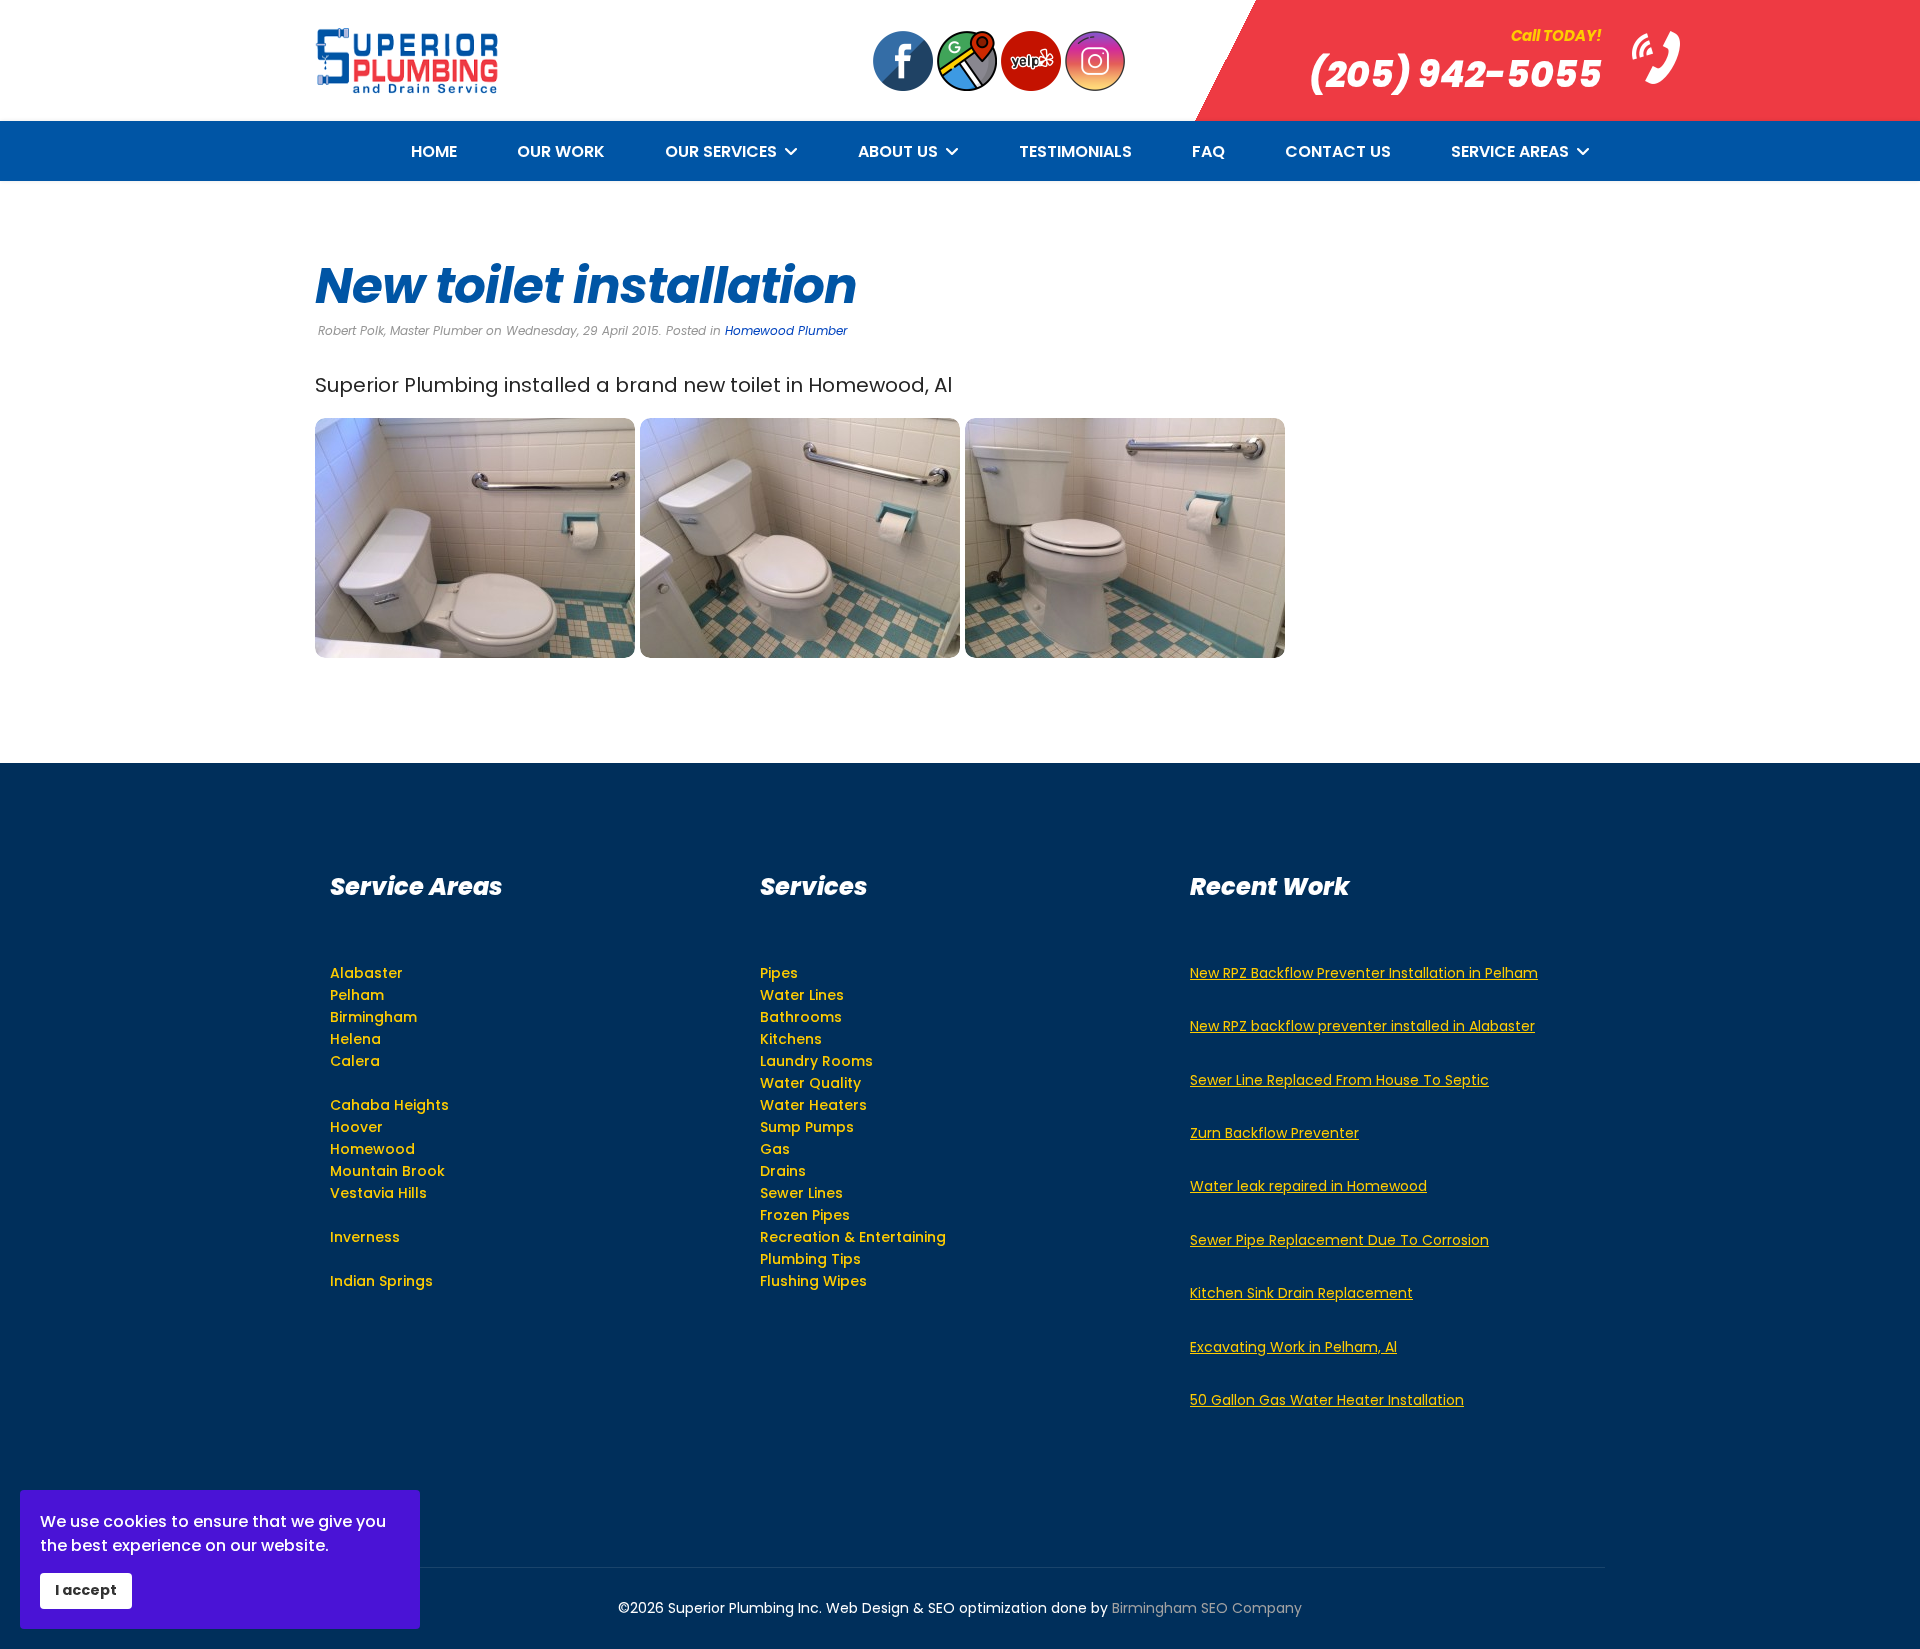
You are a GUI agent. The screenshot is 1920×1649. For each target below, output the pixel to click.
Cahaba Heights (389, 1105)
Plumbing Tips (810, 1259)
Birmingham (373, 1017)
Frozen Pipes (805, 1215)
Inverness (365, 1237)
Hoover (356, 1127)
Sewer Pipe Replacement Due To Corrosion (1339, 1240)
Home (434, 151)
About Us (898, 151)
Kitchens (791, 1039)
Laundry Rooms (816, 1061)
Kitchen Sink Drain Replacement (1301, 1293)
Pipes (779, 973)
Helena (355, 1039)
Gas (775, 1149)
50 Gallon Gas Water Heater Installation (1327, 1400)
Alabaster (366, 973)
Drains (783, 1171)
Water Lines (802, 995)
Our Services (721, 151)
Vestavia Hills (378, 1193)
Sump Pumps (807, 1127)
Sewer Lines (801, 1193)
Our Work (561, 151)
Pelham (357, 995)
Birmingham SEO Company (1207, 1608)
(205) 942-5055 (1455, 74)
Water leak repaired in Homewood (1308, 1186)
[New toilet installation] (475, 538)
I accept (86, 1590)
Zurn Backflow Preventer (1274, 1133)
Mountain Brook (387, 1171)
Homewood (372, 1149)
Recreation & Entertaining (853, 1237)
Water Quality (810, 1083)
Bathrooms (801, 1017)
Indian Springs (381, 1281)
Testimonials (1075, 151)
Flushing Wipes (813, 1281)
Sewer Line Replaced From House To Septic (1339, 1080)
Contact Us (1338, 151)
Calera (355, 1061)
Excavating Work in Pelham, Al (1293, 1347)
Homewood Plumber (786, 330)
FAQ (1208, 151)
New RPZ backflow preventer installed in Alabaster (1362, 1026)
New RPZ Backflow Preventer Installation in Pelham (1364, 973)
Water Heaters (813, 1105)
